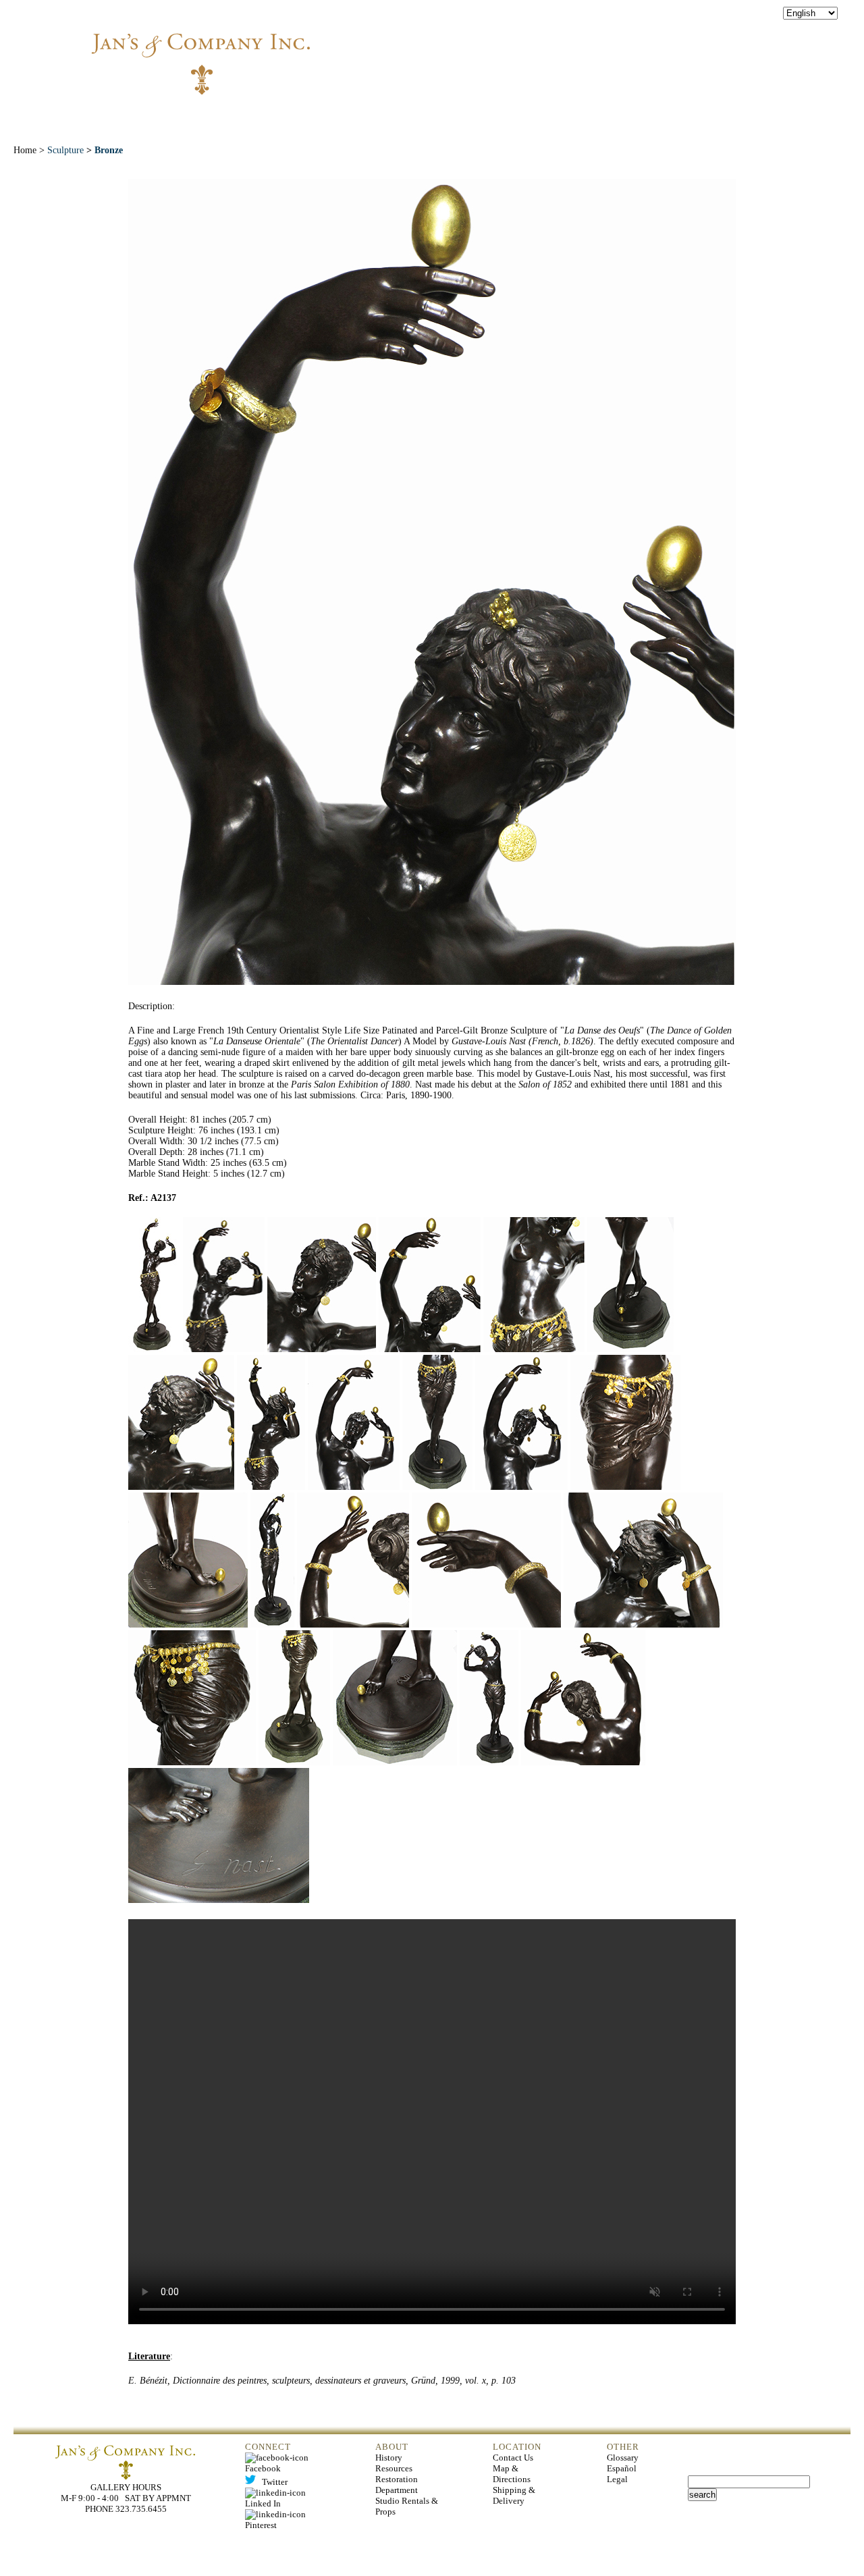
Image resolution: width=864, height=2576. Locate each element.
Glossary (623, 2458)
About (239, 114)
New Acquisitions (334, 114)
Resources (394, 2468)
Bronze (109, 150)
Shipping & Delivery (514, 2495)
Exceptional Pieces (464, 114)
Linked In (277, 2498)
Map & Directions (512, 2474)
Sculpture (65, 150)
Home (177, 114)
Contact (670, 114)
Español (622, 2468)
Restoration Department (397, 2485)
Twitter (272, 2482)
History (389, 2458)
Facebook (279, 2463)
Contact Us (513, 2458)
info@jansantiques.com (615, 51)
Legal (617, 2479)
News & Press (582, 114)
